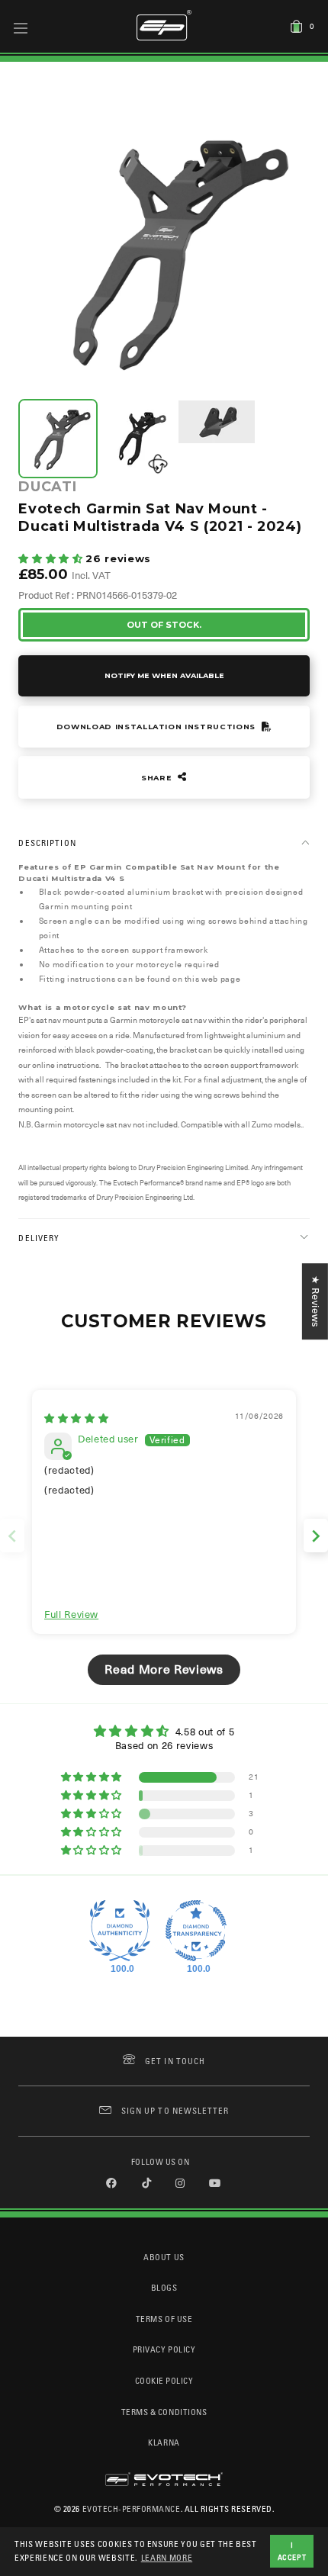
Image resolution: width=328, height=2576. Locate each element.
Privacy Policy (164, 2349)
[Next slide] (316, 1536)
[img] (76, 1418)
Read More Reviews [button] (164, 1670)
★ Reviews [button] (315, 1301)
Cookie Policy (164, 2380)
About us (164, 2257)
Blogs (164, 2287)
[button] (52, 559)
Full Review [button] (71, 1614)
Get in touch (175, 2061)
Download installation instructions (158, 727)
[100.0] (120, 1931)
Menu (21, 27)
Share (158, 778)
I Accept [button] (292, 2551)
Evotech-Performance (132, 2508)
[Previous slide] (12, 1536)
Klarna (164, 2442)
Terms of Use (164, 2319)
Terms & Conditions (164, 2412)
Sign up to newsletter (175, 2110)
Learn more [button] (167, 2557)
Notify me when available (164, 675)
